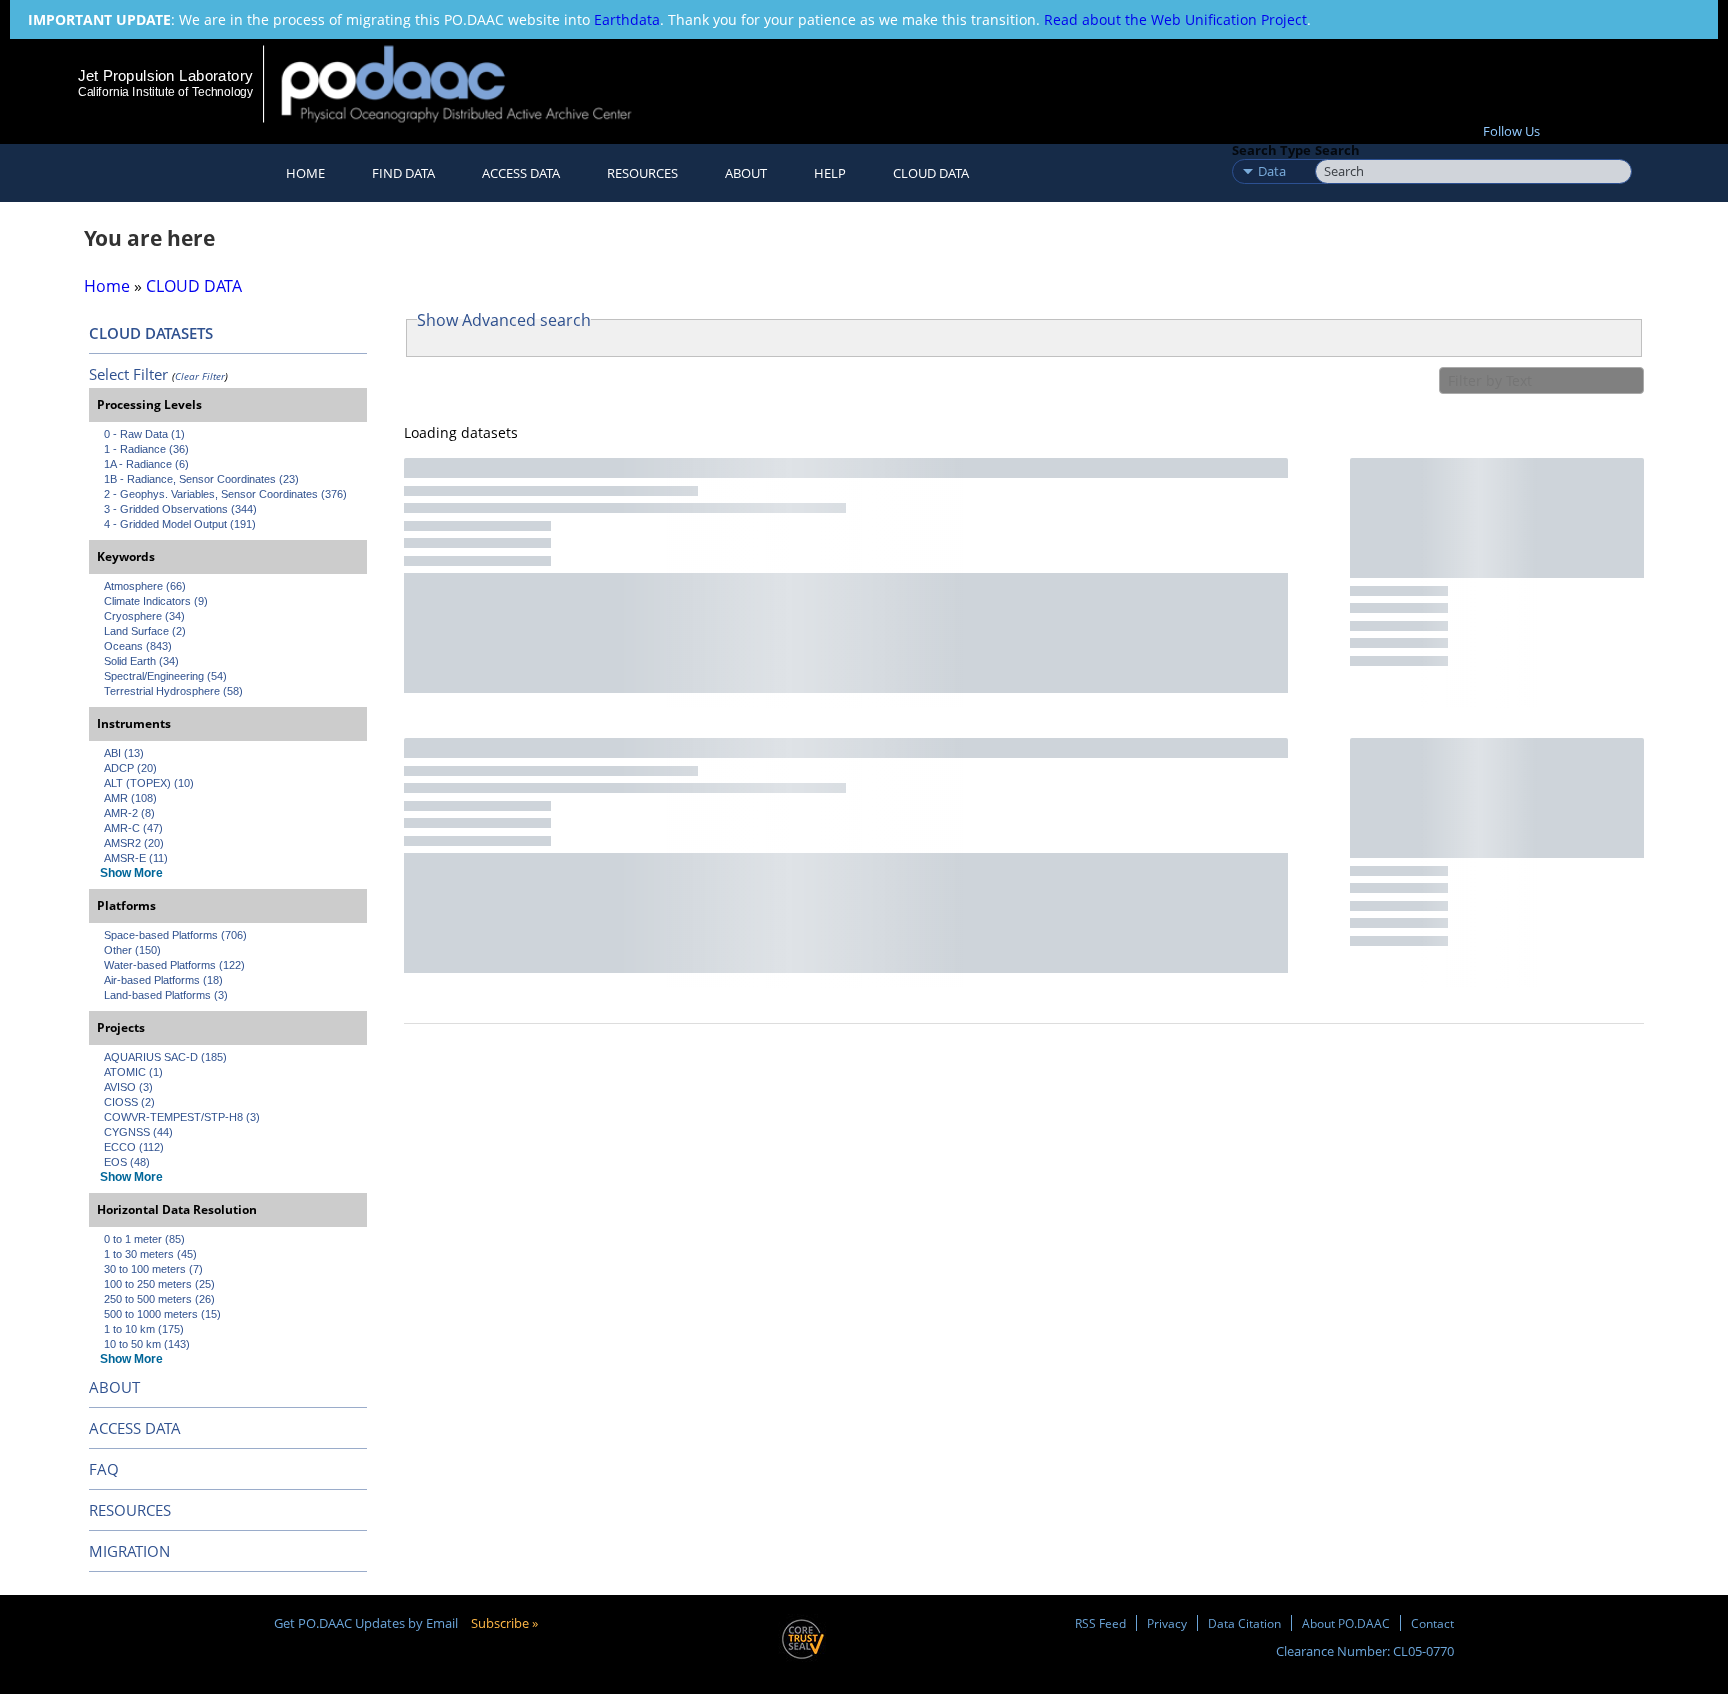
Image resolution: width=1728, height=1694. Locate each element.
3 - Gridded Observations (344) (180, 509)
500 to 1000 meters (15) (162, 1314)
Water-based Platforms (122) (174, 965)
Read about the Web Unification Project (1175, 19)
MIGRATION (129, 1551)
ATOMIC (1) (133, 1072)
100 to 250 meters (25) (159, 1284)
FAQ (104, 1469)
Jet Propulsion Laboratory (165, 75)
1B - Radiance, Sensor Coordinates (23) (201, 479)
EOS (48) (127, 1162)
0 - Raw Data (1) (144, 434)
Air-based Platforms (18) (163, 980)
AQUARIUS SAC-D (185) (165, 1057)
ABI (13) (124, 753)
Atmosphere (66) (145, 586)
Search (1337, 150)
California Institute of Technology (165, 92)
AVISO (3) (128, 1087)
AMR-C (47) (133, 828)
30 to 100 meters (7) (153, 1269)
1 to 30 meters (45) (150, 1254)
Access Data (521, 173)
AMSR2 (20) (134, 843)
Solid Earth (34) (141, 661)
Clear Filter (200, 376)
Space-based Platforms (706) (175, 935)
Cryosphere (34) (144, 616)
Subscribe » (504, 1623)
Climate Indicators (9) (156, 601)
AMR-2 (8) (129, 813)
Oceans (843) (138, 646)
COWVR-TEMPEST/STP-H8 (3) (182, 1117)
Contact (1432, 1623)
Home (305, 173)
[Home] (473, 83)
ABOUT (114, 1387)
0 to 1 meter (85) (144, 1239)
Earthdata (627, 19)
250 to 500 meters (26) (159, 1299)
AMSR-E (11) (136, 858)
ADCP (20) (130, 768)
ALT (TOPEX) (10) (149, 783)
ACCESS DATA (135, 1428)
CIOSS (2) (129, 1102)
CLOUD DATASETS (151, 333)
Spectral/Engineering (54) (165, 676)
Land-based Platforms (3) (166, 995)
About (746, 173)
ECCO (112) (134, 1147)
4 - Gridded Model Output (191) (180, 524)
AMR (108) (130, 798)
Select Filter (128, 374)
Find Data (403, 173)
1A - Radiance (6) (146, 464)
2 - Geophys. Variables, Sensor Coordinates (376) (225, 494)
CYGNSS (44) (138, 1132)
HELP (830, 173)
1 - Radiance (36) (146, 449)
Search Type (1271, 150)
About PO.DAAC (1346, 1623)
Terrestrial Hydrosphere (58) (173, 691)
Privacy (1167, 1623)
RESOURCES (642, 173)
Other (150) (132, 950)
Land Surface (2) (145, 631)
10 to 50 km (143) (147, 1344)
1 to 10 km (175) (144, 1329)
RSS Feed (1100, 1623)
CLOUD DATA (931, 173)
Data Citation (1244, 1623)
